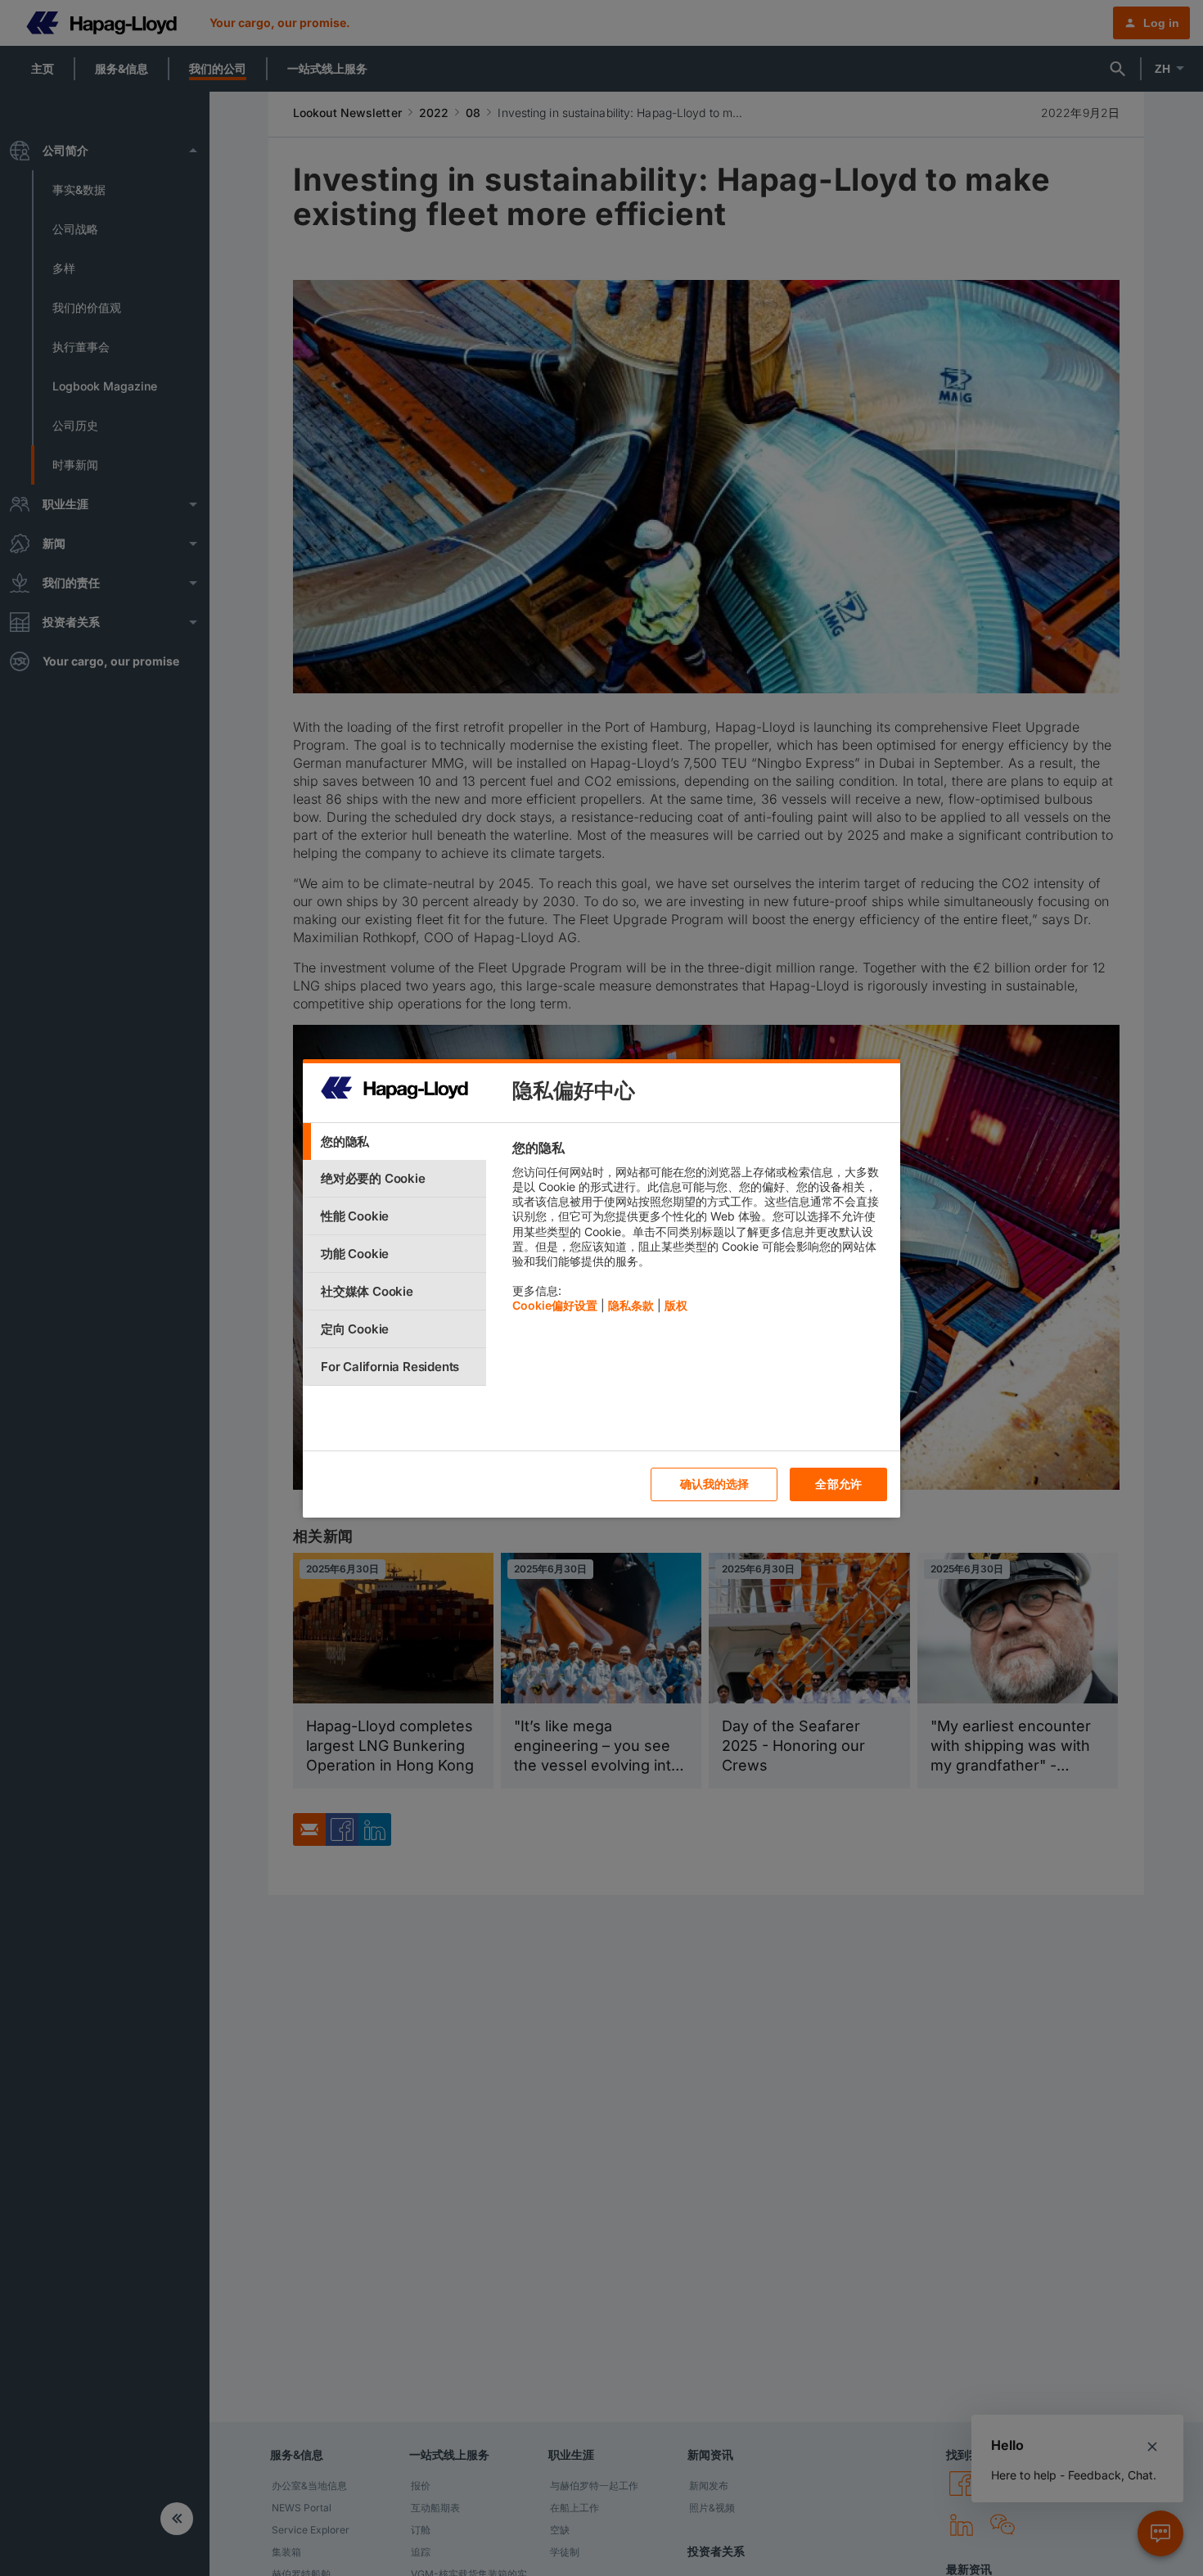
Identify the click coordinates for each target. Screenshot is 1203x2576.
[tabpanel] (699, 1231)
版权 (676, 1305)
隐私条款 (631, 1305)
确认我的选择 (715, 1484)
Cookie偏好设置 (555, 1305)
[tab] (394, 1141)
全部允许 (838, 1484)
